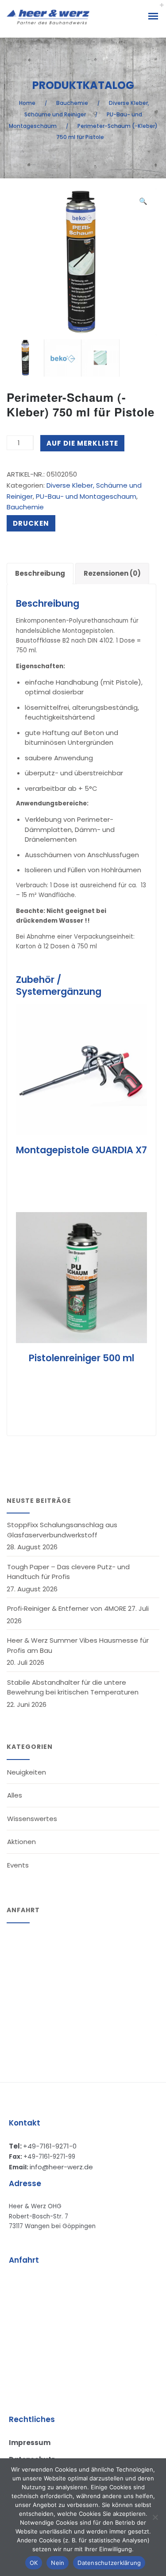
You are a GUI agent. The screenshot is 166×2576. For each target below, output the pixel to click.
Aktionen (21, 1842)
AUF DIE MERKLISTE (82, 443)
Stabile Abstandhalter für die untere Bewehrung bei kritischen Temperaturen (73, 1687)
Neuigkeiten (27, 1772)
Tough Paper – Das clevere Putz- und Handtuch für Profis (68, 1572)
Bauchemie (72, 103)
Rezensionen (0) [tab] (112, 573)
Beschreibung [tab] (40, 573)
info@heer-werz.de (61, 2167)
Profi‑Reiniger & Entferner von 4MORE (67, 1608)
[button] (143, 202)
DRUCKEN (31, 523)
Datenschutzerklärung (109, 2563)
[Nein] (155, 2517)
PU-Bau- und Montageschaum (86, 496)
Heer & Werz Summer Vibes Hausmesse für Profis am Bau (78, 1645)
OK (34, 2563)
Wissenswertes (32, 1819)
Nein (58, 2563)
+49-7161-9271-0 (50, 2146)
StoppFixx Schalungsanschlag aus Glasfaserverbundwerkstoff (62, 1530)
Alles (15, 1795)
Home (27, 103)
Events (18, 1865)
